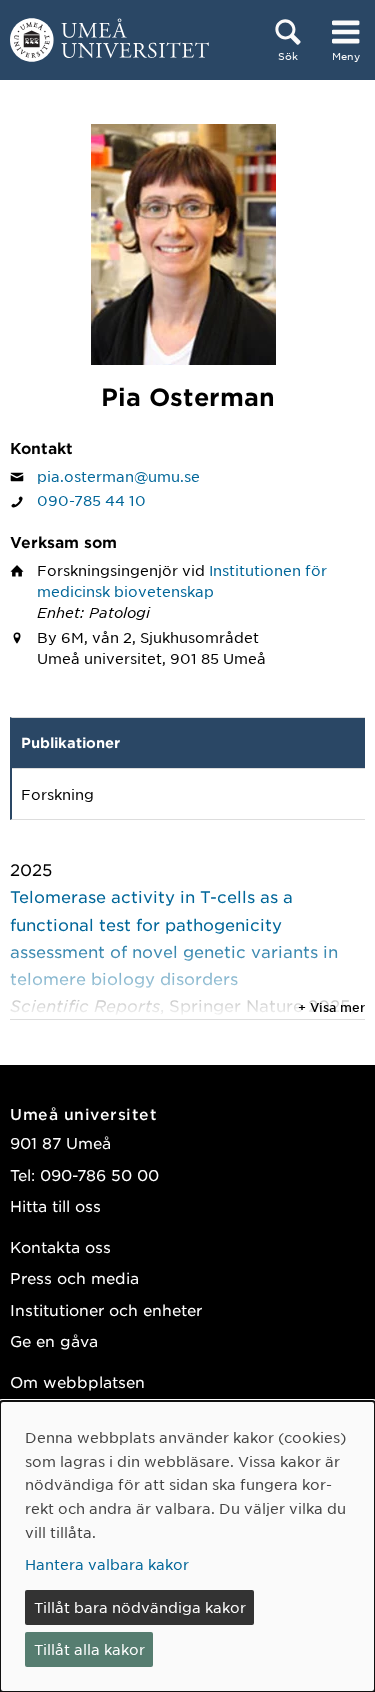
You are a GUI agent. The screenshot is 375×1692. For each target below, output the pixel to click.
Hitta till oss (55, 1205)
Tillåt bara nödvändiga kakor (140, 1607)
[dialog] (187, 1546)
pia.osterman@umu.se (118, 476)
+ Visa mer (331, 1007)
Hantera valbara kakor (107, 1564)
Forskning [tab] (57, 794)
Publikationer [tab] (70, 742)
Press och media (74, 1277)
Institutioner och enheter (106, 1309)
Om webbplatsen (77, 1381)
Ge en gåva (54, 1340)
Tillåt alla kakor (89, 1649)
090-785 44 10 (91, 500)
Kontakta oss (60, 1246)
